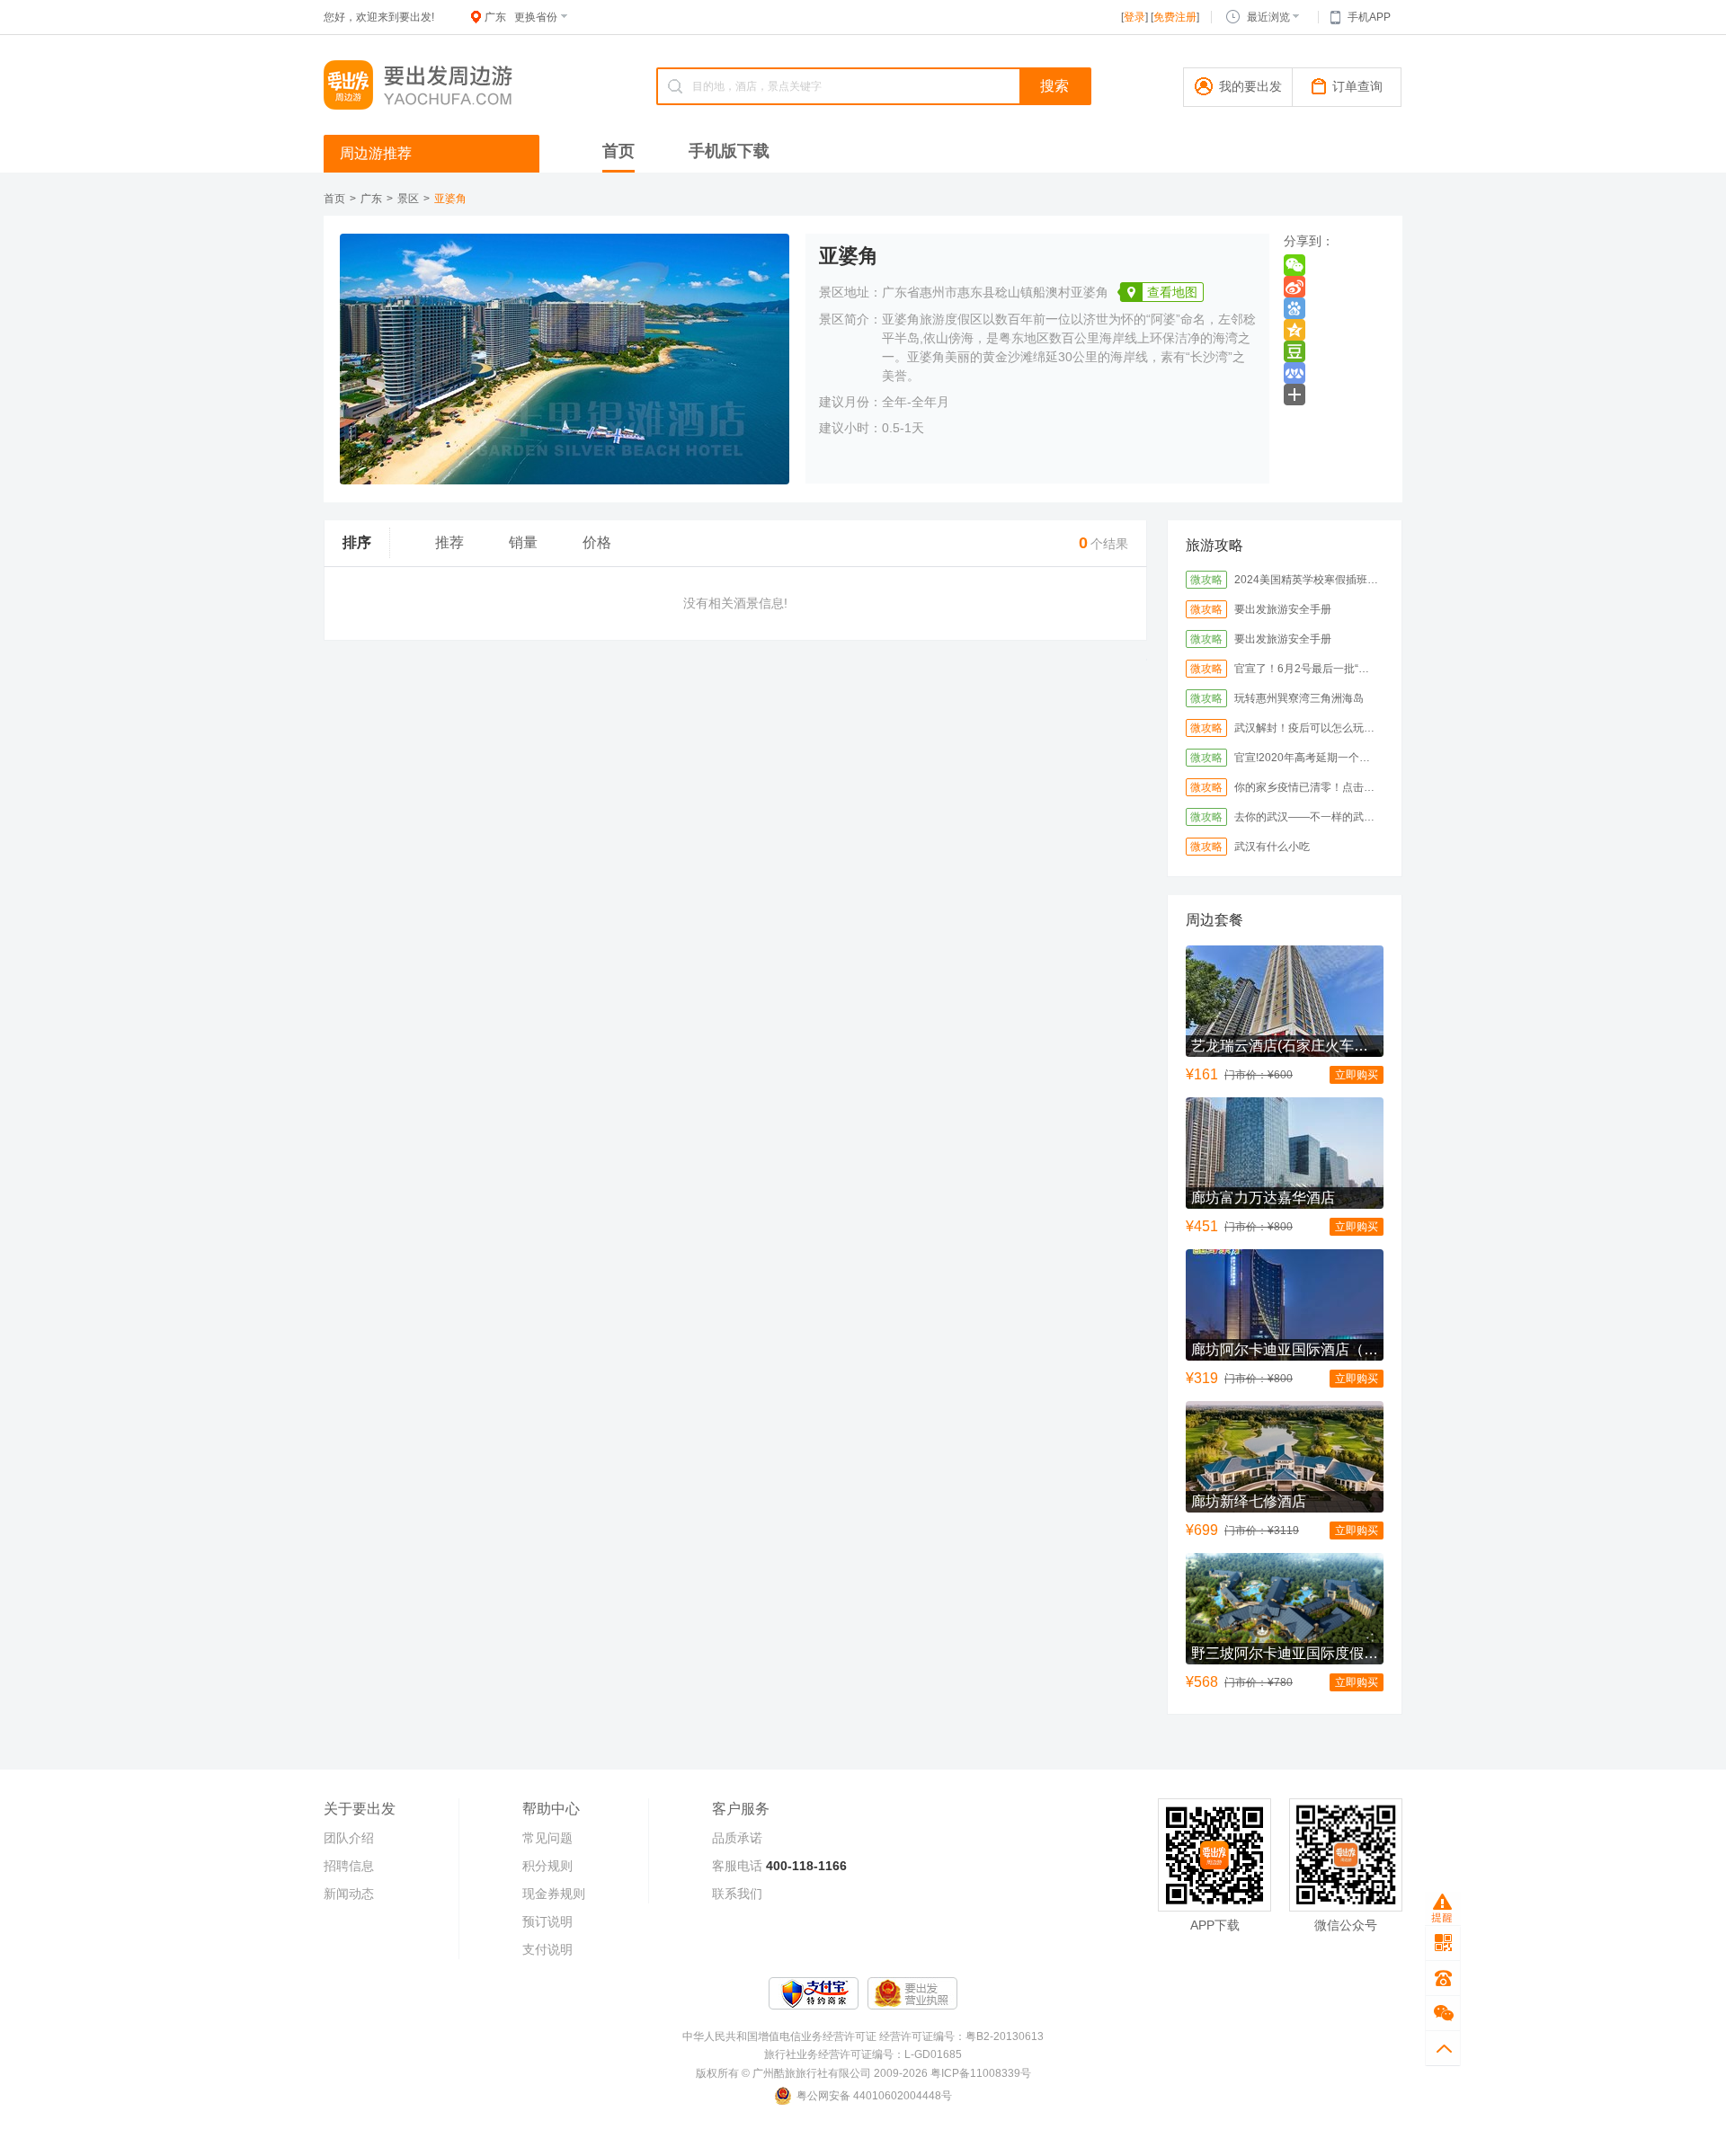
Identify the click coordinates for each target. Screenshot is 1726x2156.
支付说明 (547, 1949)
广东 (371, 199)
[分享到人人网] (1294, 373)
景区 (408, 199)
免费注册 (1175, 17)
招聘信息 (349, 1866)
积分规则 (547, 1866)
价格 (597, 542)
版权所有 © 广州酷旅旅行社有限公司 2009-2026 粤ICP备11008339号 (863, 2073)
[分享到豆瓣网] (1294, 351)
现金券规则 (554, 1894)
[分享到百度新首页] (1294, 308)
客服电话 (737, 1866)
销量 (523, 542)
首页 (618, 151)
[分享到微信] (1294, 265)
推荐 (449, 542)
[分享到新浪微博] (1294, 287)
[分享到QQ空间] (1294, 330)
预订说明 (547, 1921)
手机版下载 (729, 151)
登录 (1134, 17)
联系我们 (737, 1894)
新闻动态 (349, 1894)
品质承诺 (737, 1838)
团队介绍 (349, 1838)
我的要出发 (1250, 86)
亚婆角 (450, 199)
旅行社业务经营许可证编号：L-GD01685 (863, 2054)
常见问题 (547, 1838)
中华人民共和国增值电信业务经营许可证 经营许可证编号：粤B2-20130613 (863, 2036)
